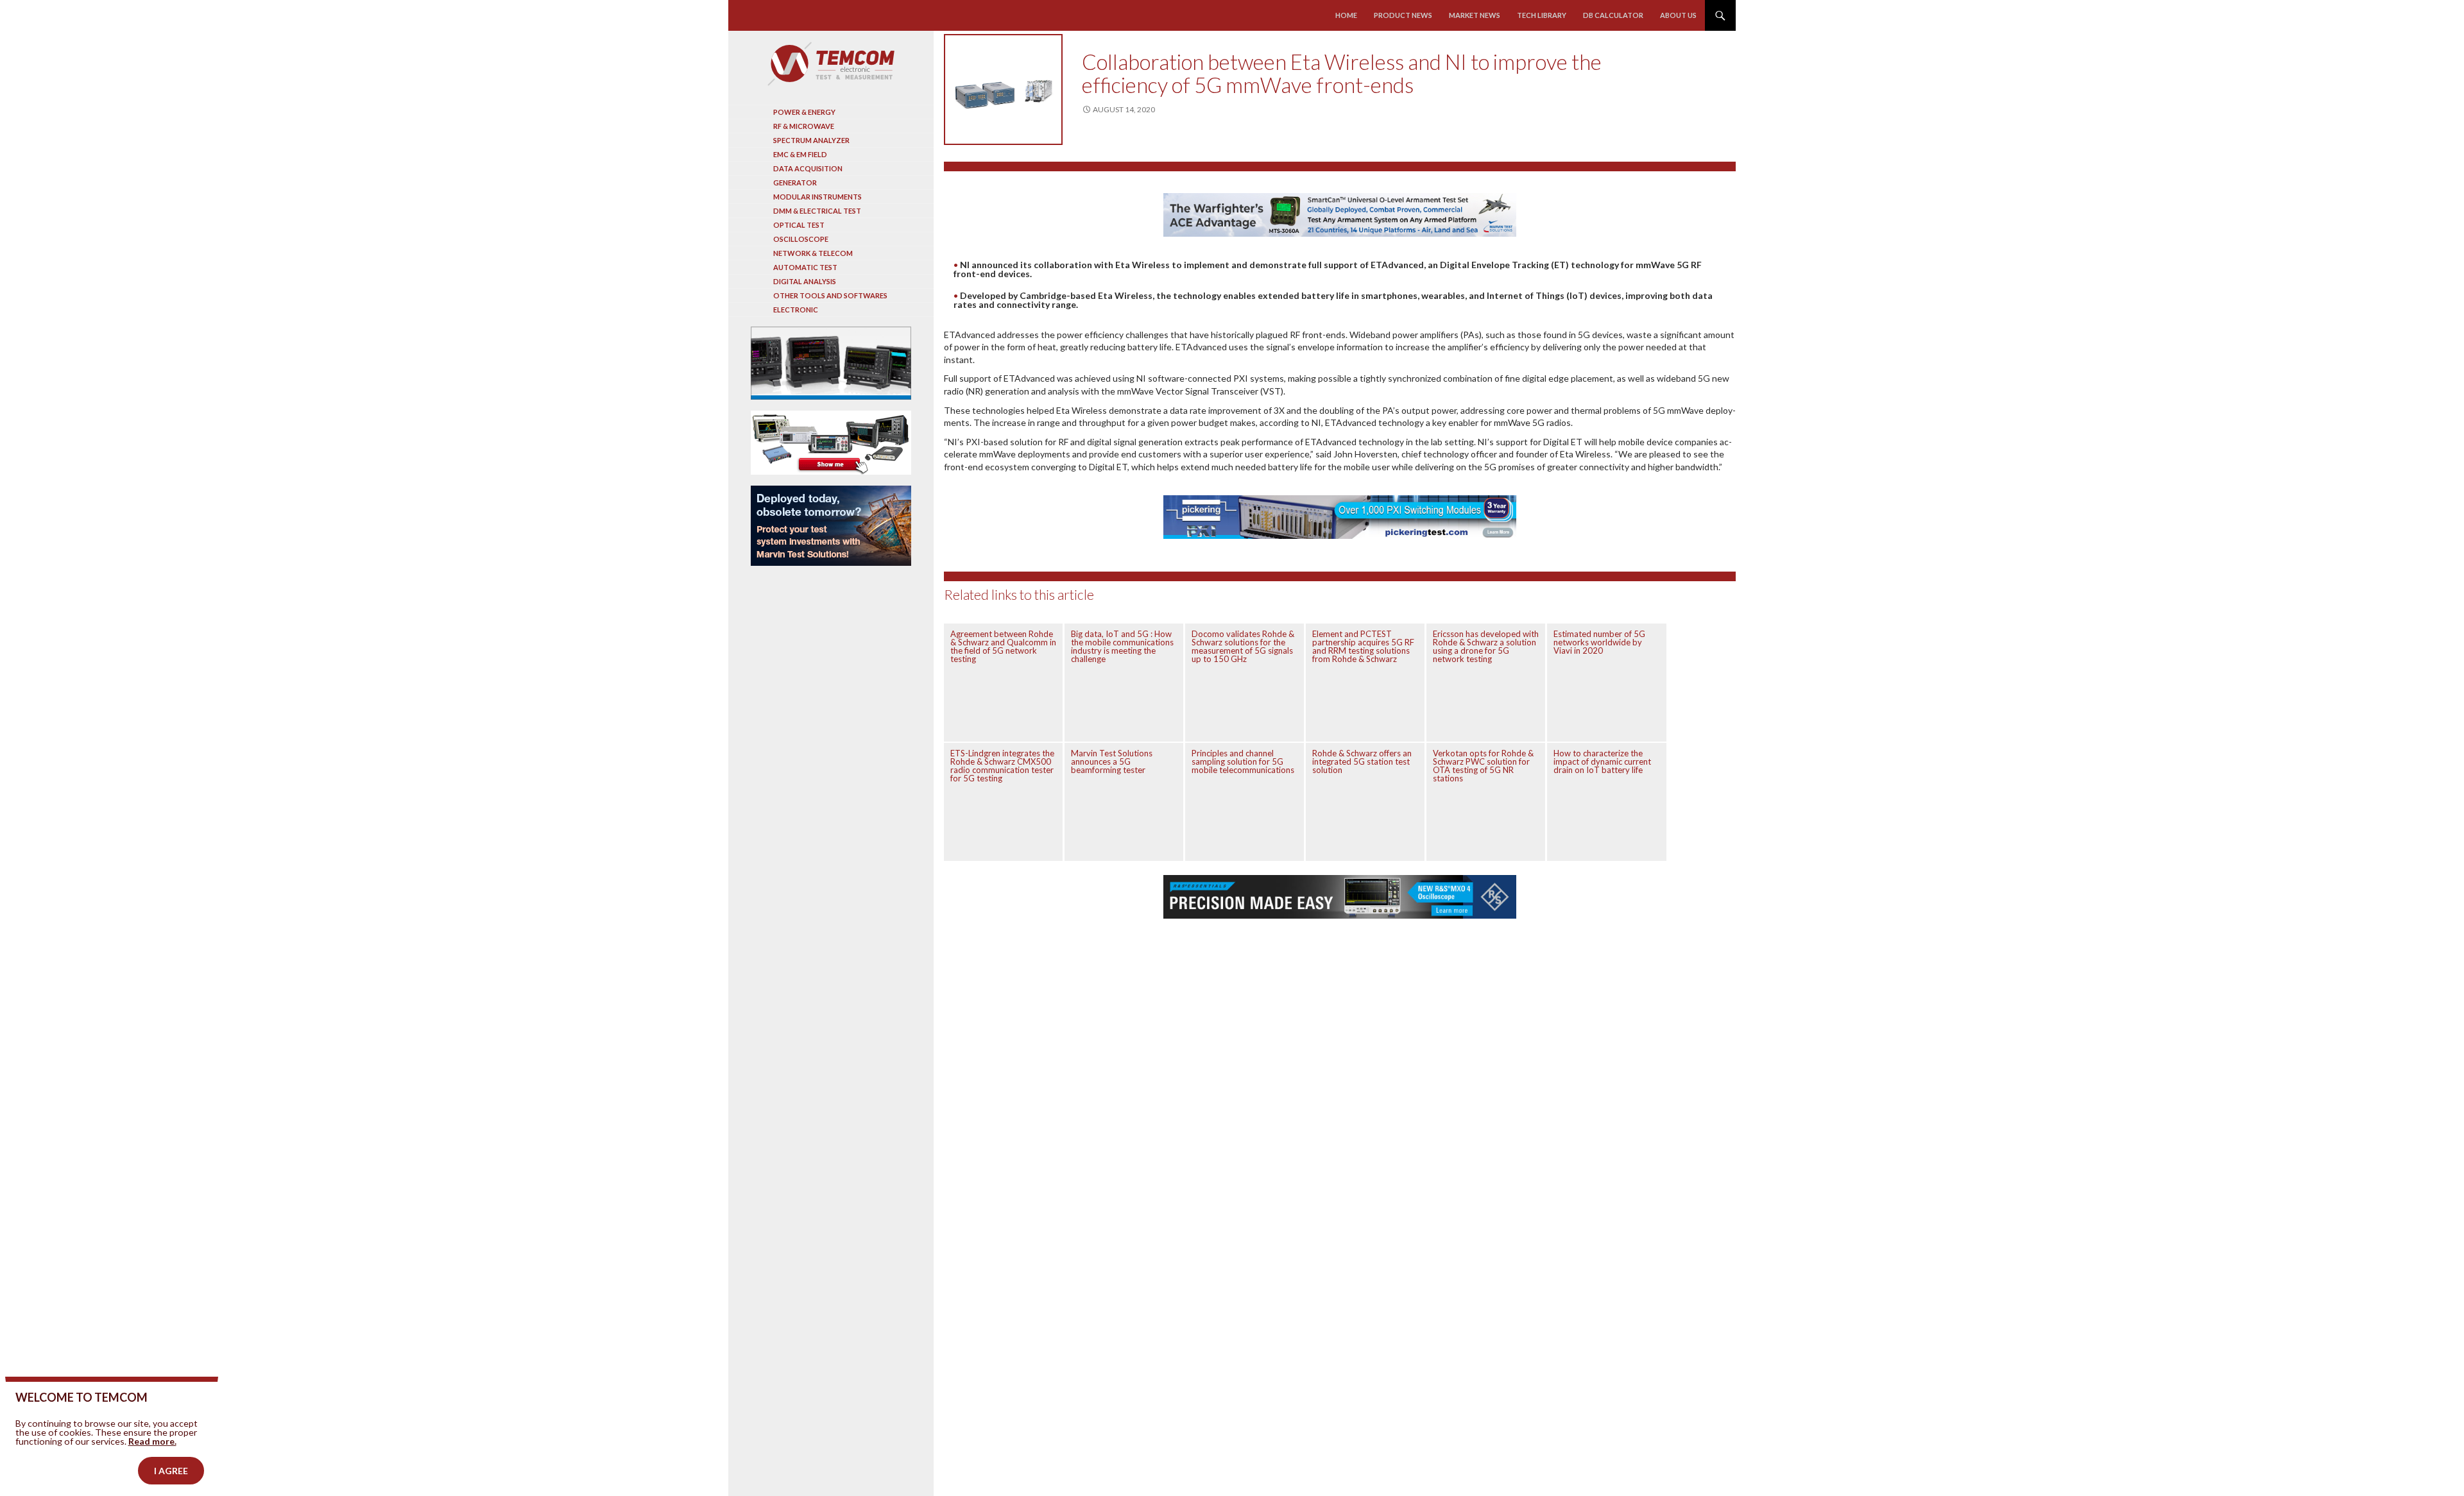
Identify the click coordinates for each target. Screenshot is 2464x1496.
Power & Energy (804, 112)
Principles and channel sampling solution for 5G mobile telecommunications (1243, 761)
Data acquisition (808, 168)
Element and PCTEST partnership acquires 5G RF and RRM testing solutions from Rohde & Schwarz (1363, 646)
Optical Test (799, 225)
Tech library (1542, 15)
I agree (171, 1471)
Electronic (796, 310)
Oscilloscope (801, 239)
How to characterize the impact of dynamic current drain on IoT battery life (1602, 761)
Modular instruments (817, 197)
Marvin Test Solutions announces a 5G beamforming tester (1112, 761)
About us (1678, 15)
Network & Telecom (813, 253)
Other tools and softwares (830, 295)
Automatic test (805, 267)
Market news (1475, 15)
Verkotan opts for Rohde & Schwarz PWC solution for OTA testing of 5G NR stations (1483, 766)
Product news (1403, 15)
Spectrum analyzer (811, 140)
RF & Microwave (804, 126)
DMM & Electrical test (817, 211)
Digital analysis (805, 281)
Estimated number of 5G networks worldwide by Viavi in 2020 (1599, 642)
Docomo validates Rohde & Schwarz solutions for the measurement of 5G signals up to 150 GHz (1243, 646)
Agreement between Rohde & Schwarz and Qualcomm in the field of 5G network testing (1003, 646)
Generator (795, 183)
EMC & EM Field (800, 154)
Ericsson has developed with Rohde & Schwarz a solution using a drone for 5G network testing (1486, 646)
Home (1346, 15)
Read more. (152, 1441)
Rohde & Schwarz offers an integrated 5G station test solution (1362, 761)
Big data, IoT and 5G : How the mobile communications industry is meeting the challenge (1122, 646)
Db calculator (1613, 15)
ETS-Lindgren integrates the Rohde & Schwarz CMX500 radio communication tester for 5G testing (1002, 766)
